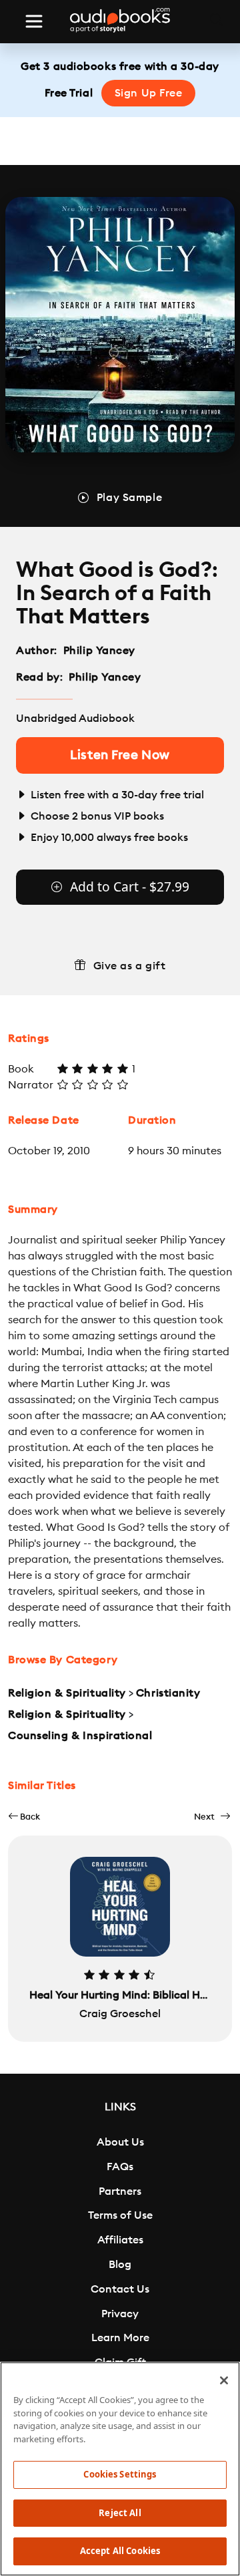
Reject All (120, 2513)
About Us (120, 2142)
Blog (120, 2265)
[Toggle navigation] (34, 21)
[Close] (224, 2380)
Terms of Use (120, 2215)
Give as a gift (130, 966)
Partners (120, 2191)
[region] (120, 2469)
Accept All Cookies (120, 2551)
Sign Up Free (149, 93)
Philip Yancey (99, 651)
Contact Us (120, 2289)
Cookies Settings (120, 2474)
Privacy (120, 2314)
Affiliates (120, 2240)
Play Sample (129, 498)
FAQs (120, 2167)
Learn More (120, 2338)
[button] (24, 1817)
